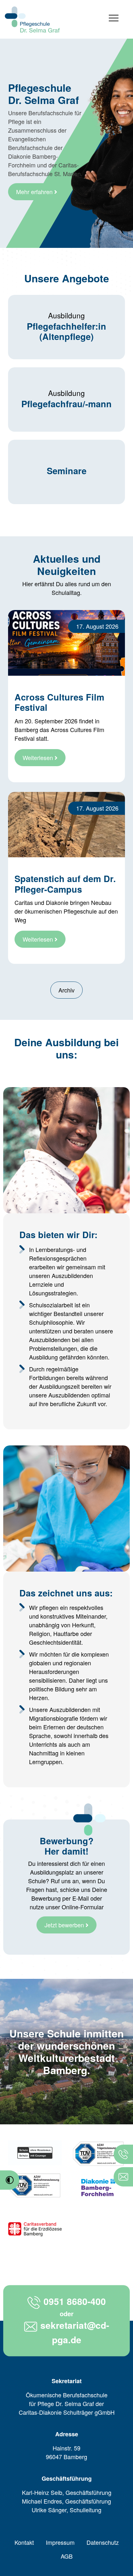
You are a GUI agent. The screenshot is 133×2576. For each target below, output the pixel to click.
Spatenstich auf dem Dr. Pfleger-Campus (65, 884)
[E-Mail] (123, 2177)
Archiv (66, 990)
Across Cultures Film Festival (59, 702)
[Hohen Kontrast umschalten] (10, 2180)
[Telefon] (123, 2154)
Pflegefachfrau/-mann (66, 404)
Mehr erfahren (35, 192)
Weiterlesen (39, 757)
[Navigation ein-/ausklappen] (114, 19)
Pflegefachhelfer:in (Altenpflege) (66, 331)
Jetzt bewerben (65, 1925)
